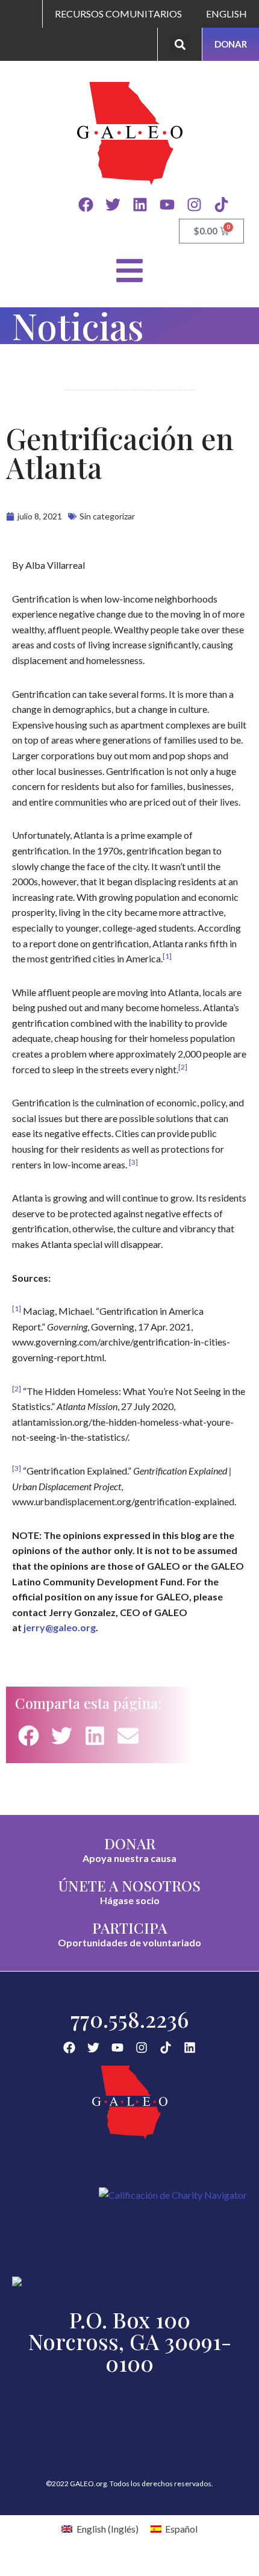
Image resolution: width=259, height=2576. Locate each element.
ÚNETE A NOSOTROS (129, 1885)
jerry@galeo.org (60, 1627)
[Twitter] (113, 205)
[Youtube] (167, 205)
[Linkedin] (140, 205)
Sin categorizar (107, 516)
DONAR (130, 1843)
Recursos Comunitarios (118, 14)
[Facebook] (86, 205)
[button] (180, 44)
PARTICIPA (129, 1928)
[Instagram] (194, 205)
